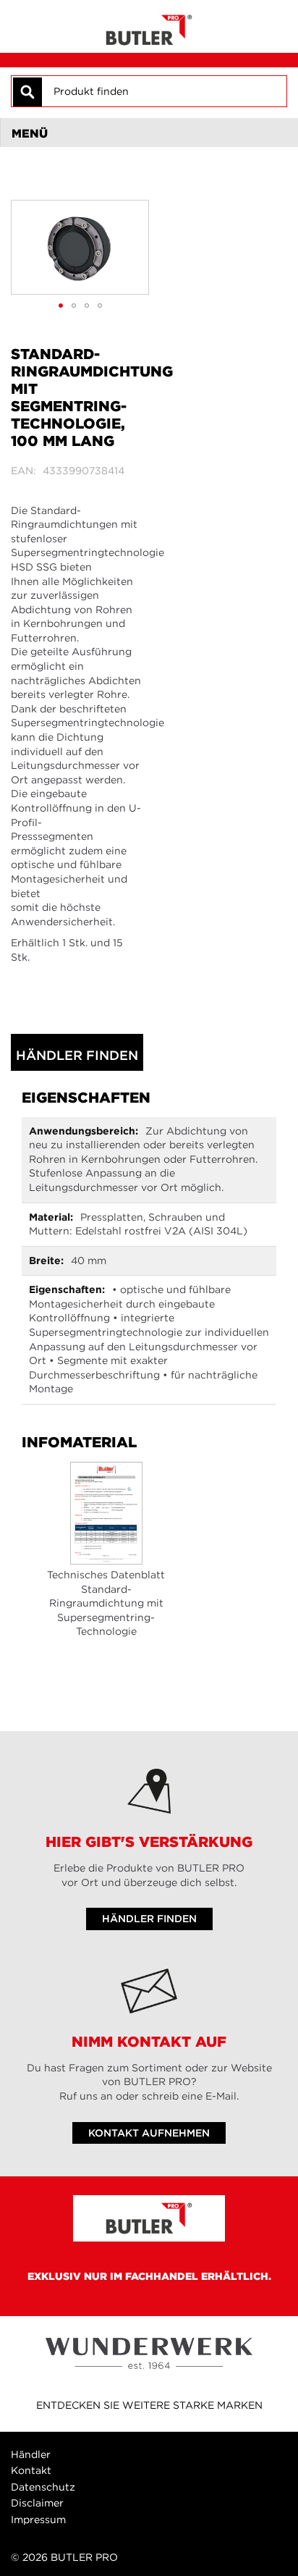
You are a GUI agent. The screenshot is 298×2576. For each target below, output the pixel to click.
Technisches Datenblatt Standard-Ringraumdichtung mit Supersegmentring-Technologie (106, 1603)
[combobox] (163, 91)
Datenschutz (43, 2487)
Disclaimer (37, 2503)
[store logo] (149, 26)
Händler (31, 2454)
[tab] (149, 132)
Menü (30, 133)
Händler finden (77, 1055)
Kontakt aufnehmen (149, 2133)
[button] (61, 306)
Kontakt (31, 2470)
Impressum (38, 2520)
